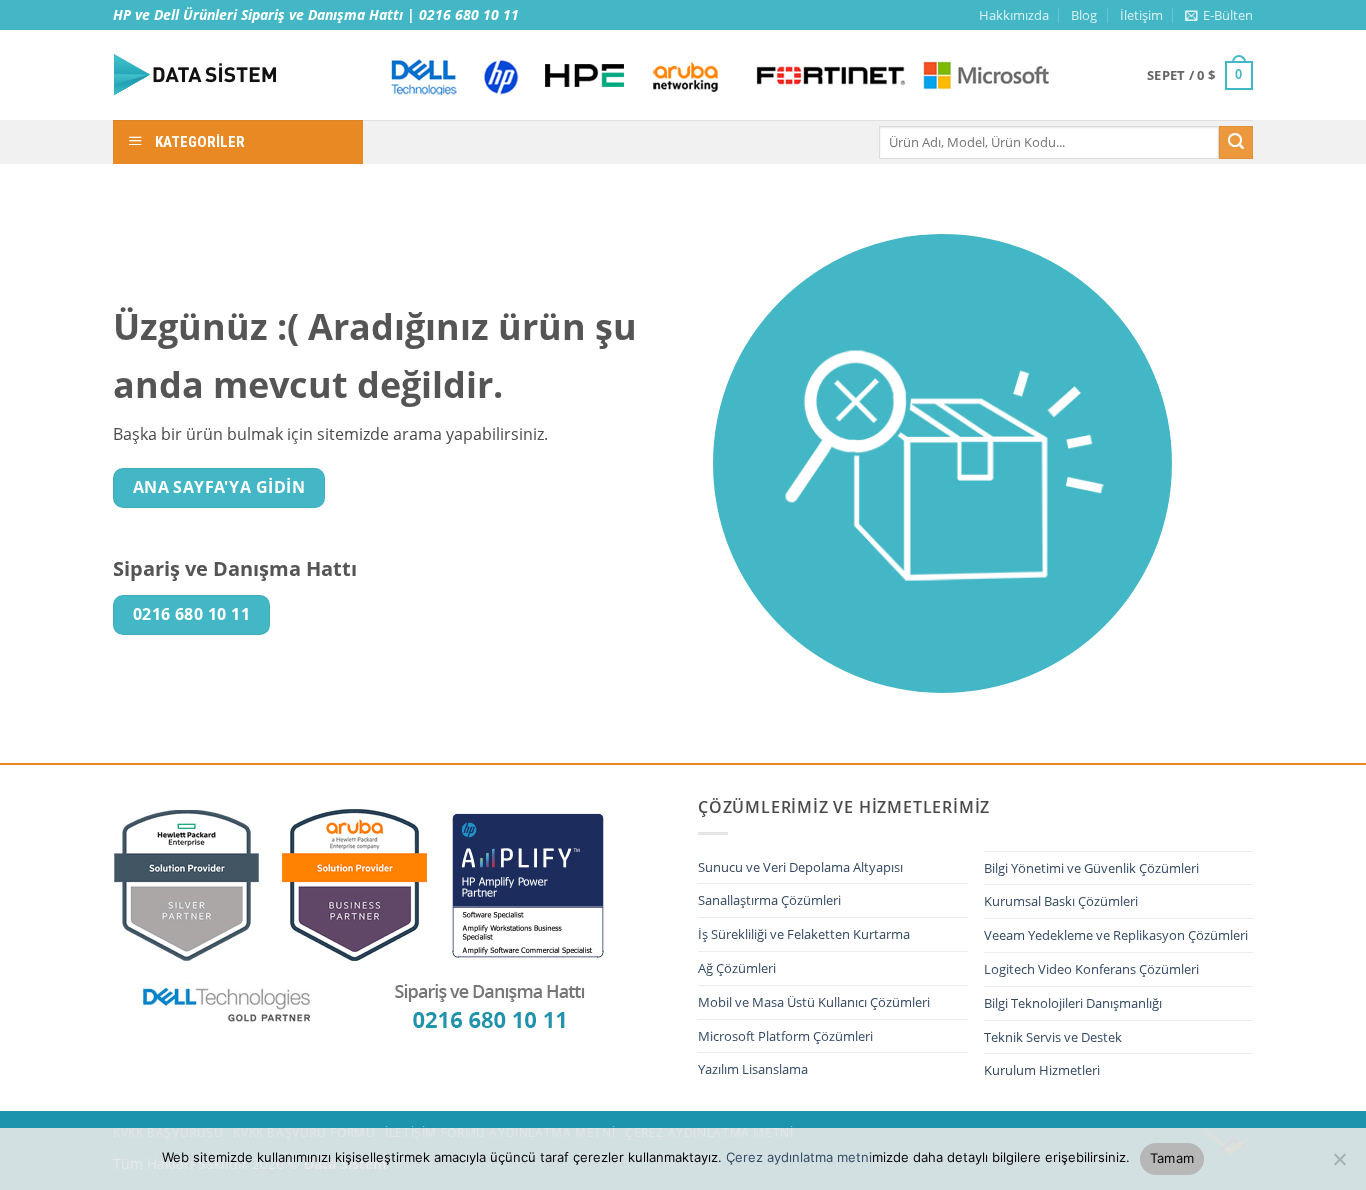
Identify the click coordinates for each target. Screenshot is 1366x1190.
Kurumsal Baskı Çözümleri (1061, 901)
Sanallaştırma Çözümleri (769, 900)
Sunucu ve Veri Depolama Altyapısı (800, 867)
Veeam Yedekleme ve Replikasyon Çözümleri (1116, 935)
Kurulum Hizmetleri (1042, 1070)
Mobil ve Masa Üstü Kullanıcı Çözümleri (814, 1002)
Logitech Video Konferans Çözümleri (1091, 969)
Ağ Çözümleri (737, 968)
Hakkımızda (1014, 15)
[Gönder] (1236, 143)
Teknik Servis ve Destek (1053, 1037)
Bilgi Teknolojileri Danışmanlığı (1073, 1003)
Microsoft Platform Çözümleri (785, 1036)
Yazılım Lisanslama (753, 1069)
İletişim (1141, 15)
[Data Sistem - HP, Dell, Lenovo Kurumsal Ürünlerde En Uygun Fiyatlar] (233, 75)
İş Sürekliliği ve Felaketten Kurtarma (804, 934)
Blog (1084, 15)
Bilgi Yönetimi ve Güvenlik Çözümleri (1091, 868)
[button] (1219, 15)
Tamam (1172, 1158)
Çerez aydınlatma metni (799, 1157)
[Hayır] (1339, 1165)
